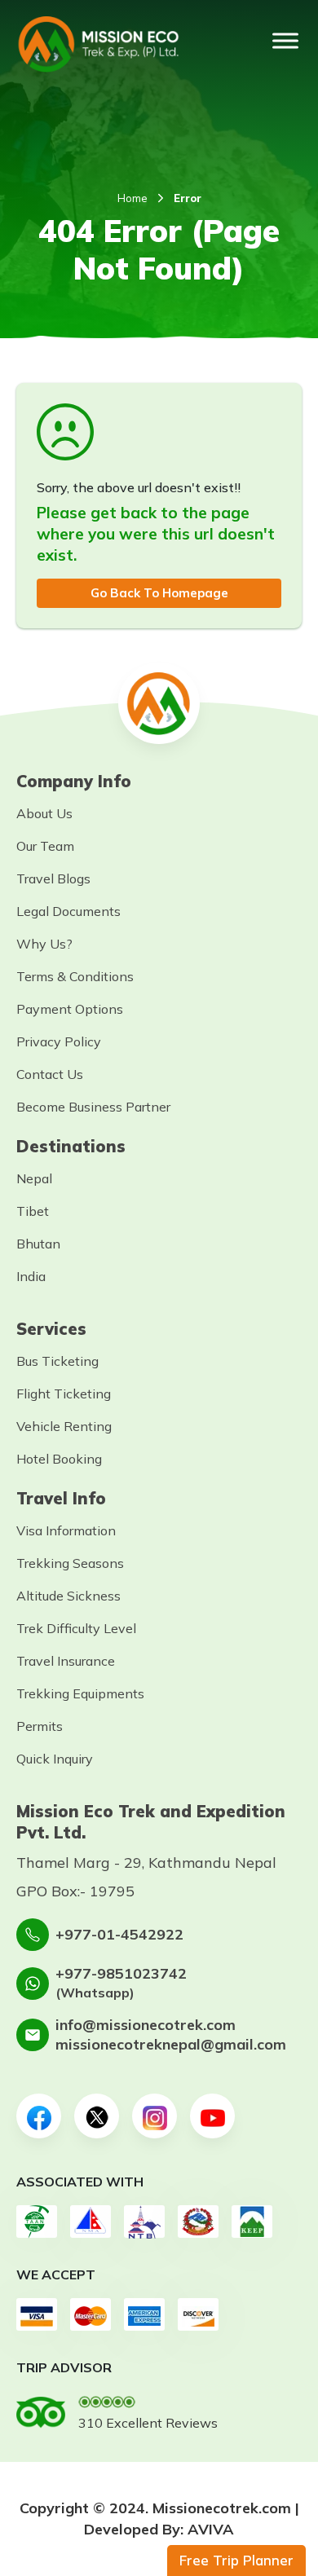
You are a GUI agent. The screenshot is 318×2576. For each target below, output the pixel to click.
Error (188, 198)
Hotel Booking (59, 1459)
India (31, 1276)
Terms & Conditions (75, 976)
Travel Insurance (66, 1661)
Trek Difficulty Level (76, 1628)
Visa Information (66, 1530)
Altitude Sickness (68, 1596)
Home (132, 198)
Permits (40, 1726)
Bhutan (38, 1244)
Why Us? (44, 944)
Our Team (45, 846)
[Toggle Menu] (285, 40)
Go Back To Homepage (159, 593)
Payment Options (70, 1009)
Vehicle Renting (64, 1426)
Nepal (34, 1178)
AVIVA (211, 2529)
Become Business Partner (93, 1107)
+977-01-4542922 (119, 1934)
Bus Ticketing (57, 1361)
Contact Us (50, 1074)
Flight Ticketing (64, 1394)
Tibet (33, 1211)
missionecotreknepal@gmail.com (171, 2044)
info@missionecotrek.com (146, 2025)
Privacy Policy (59, 1041)
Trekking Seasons (70, 1563)
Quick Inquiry (55, 1759)
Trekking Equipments (80, 1693)
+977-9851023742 (121, 1973)
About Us (44, 813)
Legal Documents (68, 911)
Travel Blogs (53, 878)
